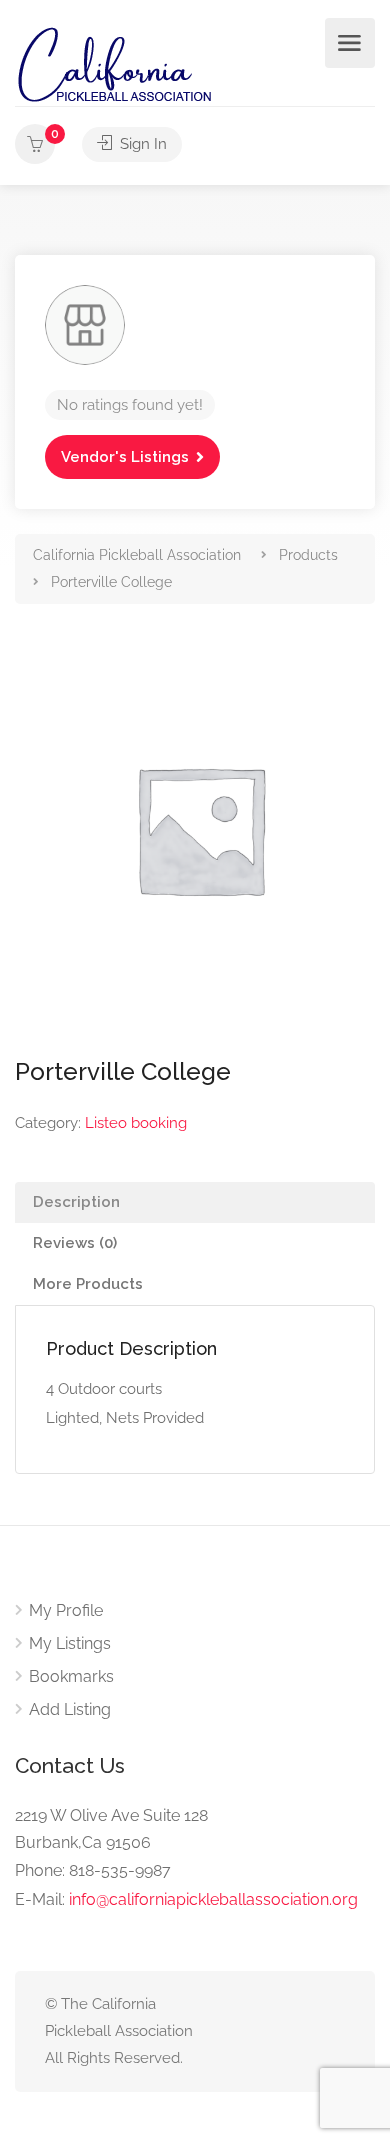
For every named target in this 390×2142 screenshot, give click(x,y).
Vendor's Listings (125, 457)
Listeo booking (136, 1123)
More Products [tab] (88, 1284)
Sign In (141, 144)
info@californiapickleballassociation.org (213, 1899)
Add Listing (70, 1709)
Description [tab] (76, 1202)
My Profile (66, 1610)
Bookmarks (71, 1676)
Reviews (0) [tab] (75, 1243)
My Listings (70, 1643)
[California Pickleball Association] (114, 63)
